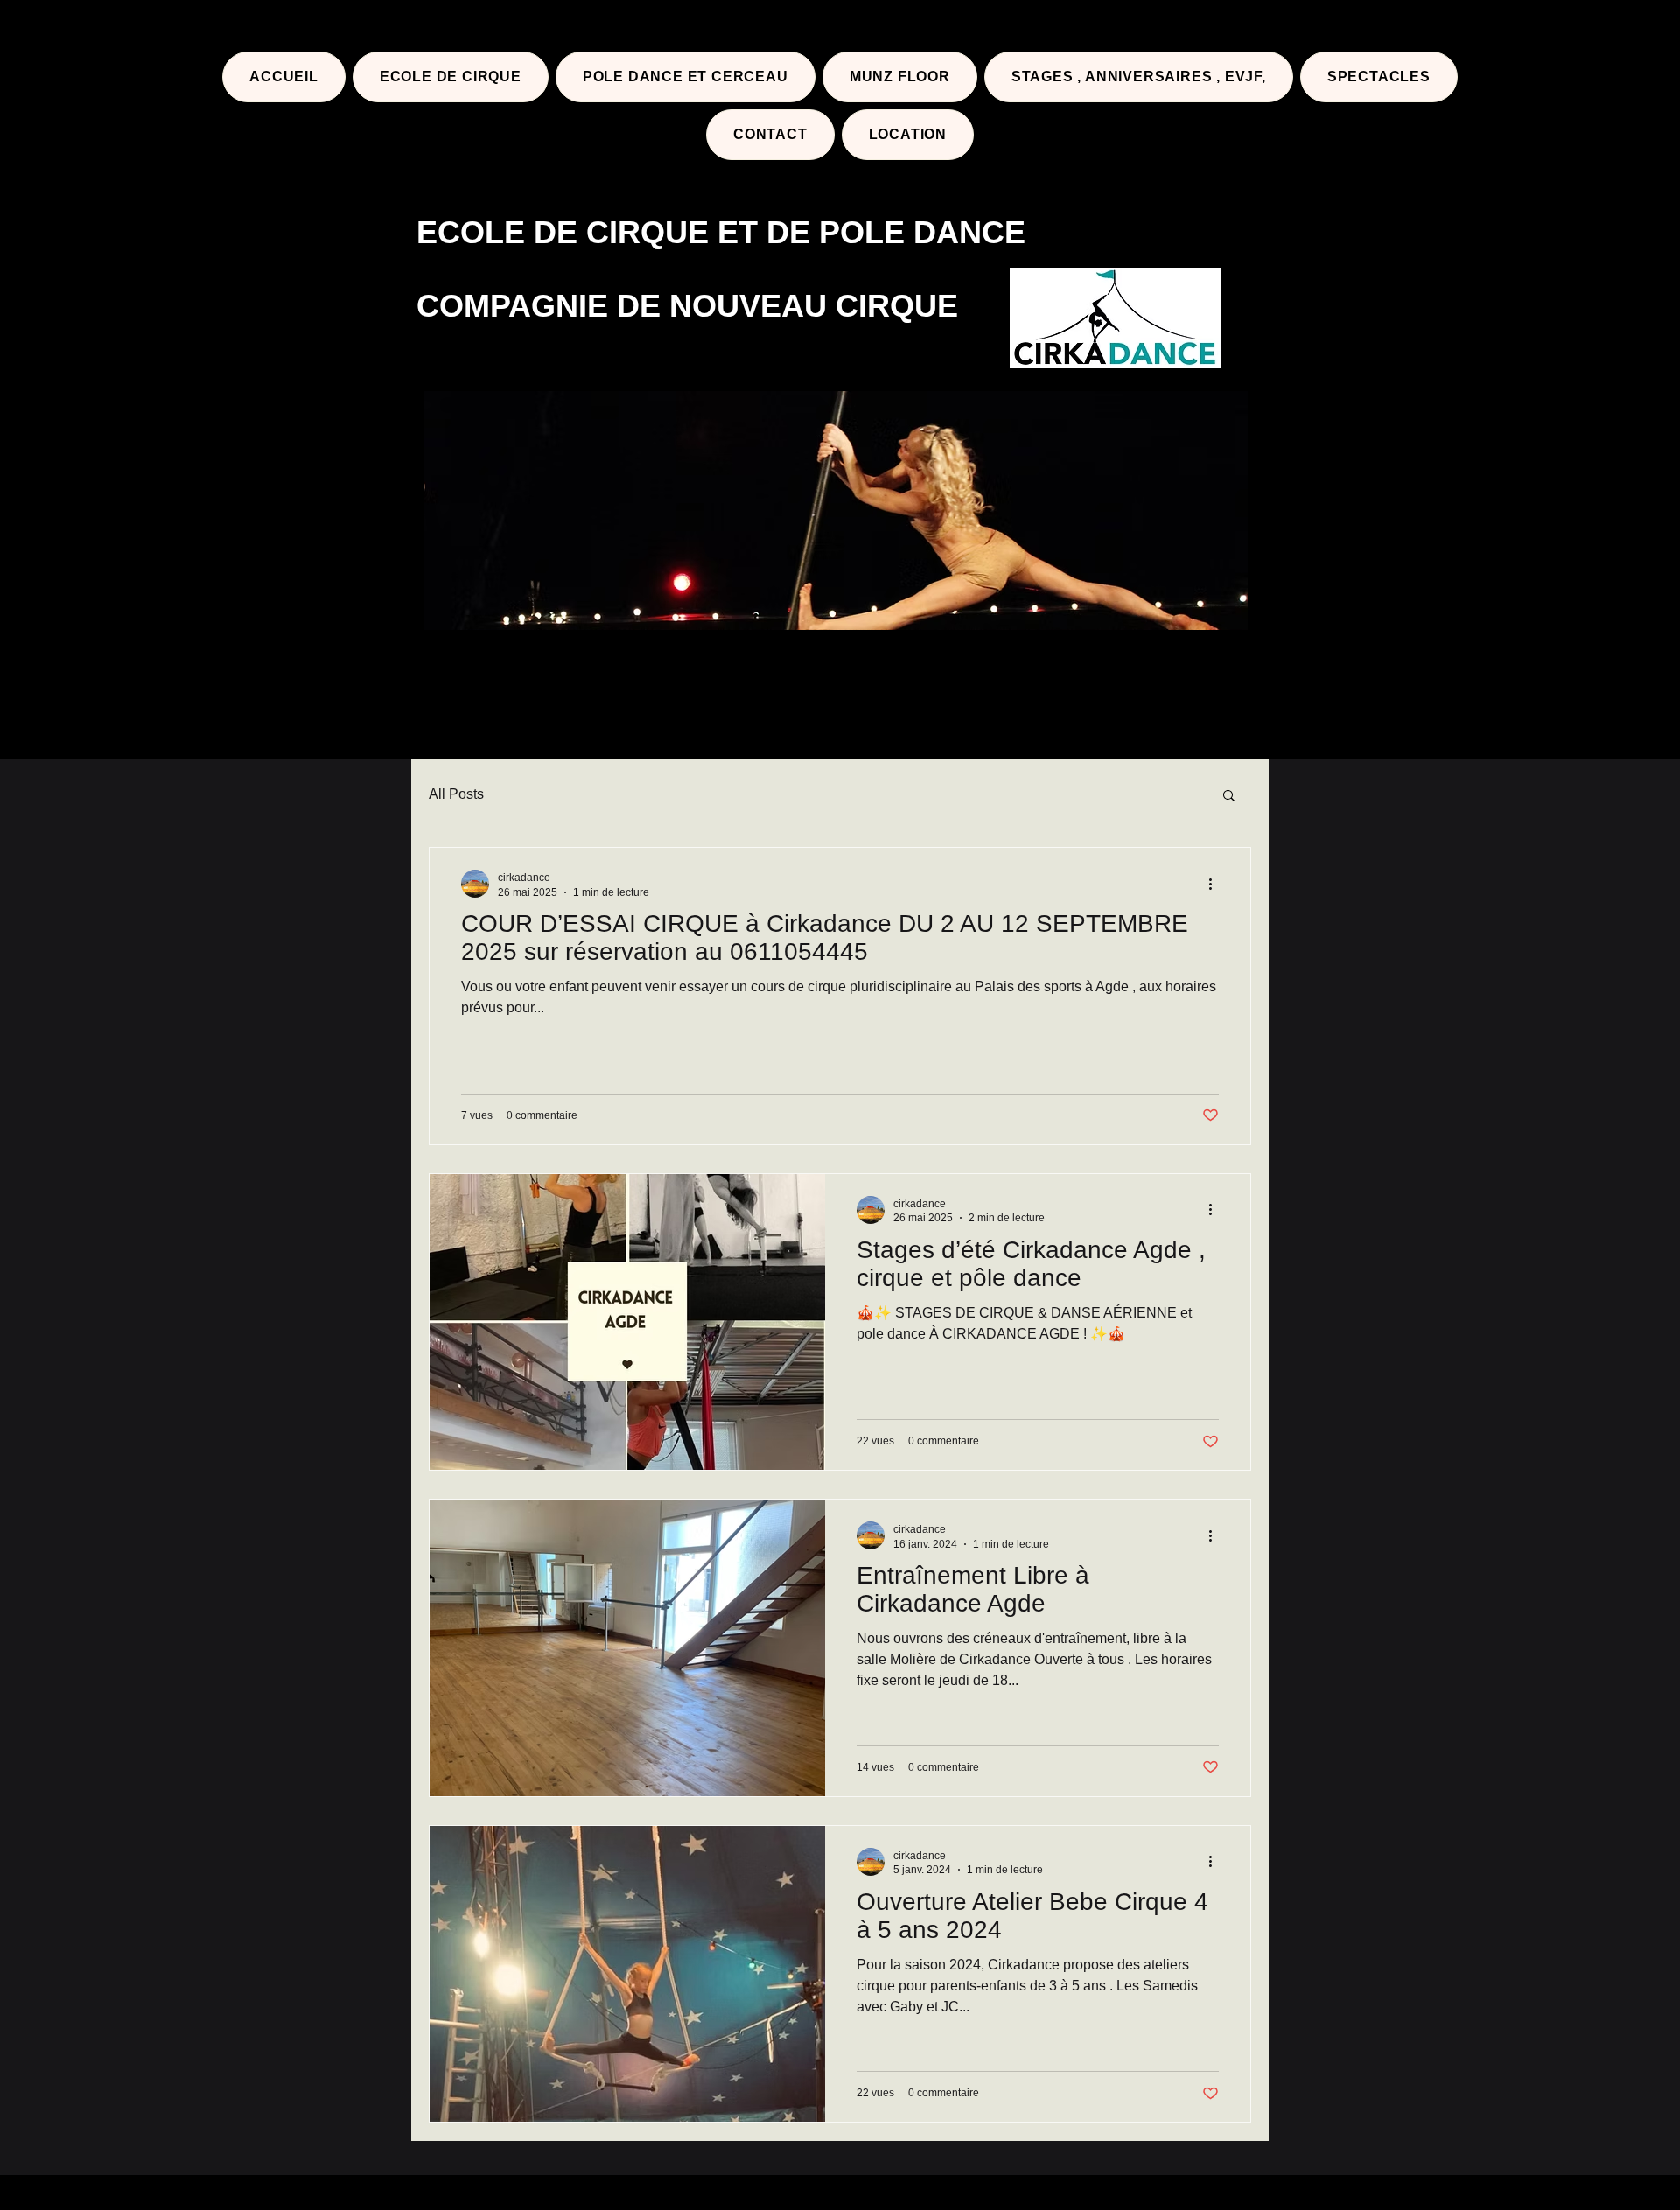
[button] (1229, 797)
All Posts (456, 794)
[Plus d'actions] (1216, 884)
